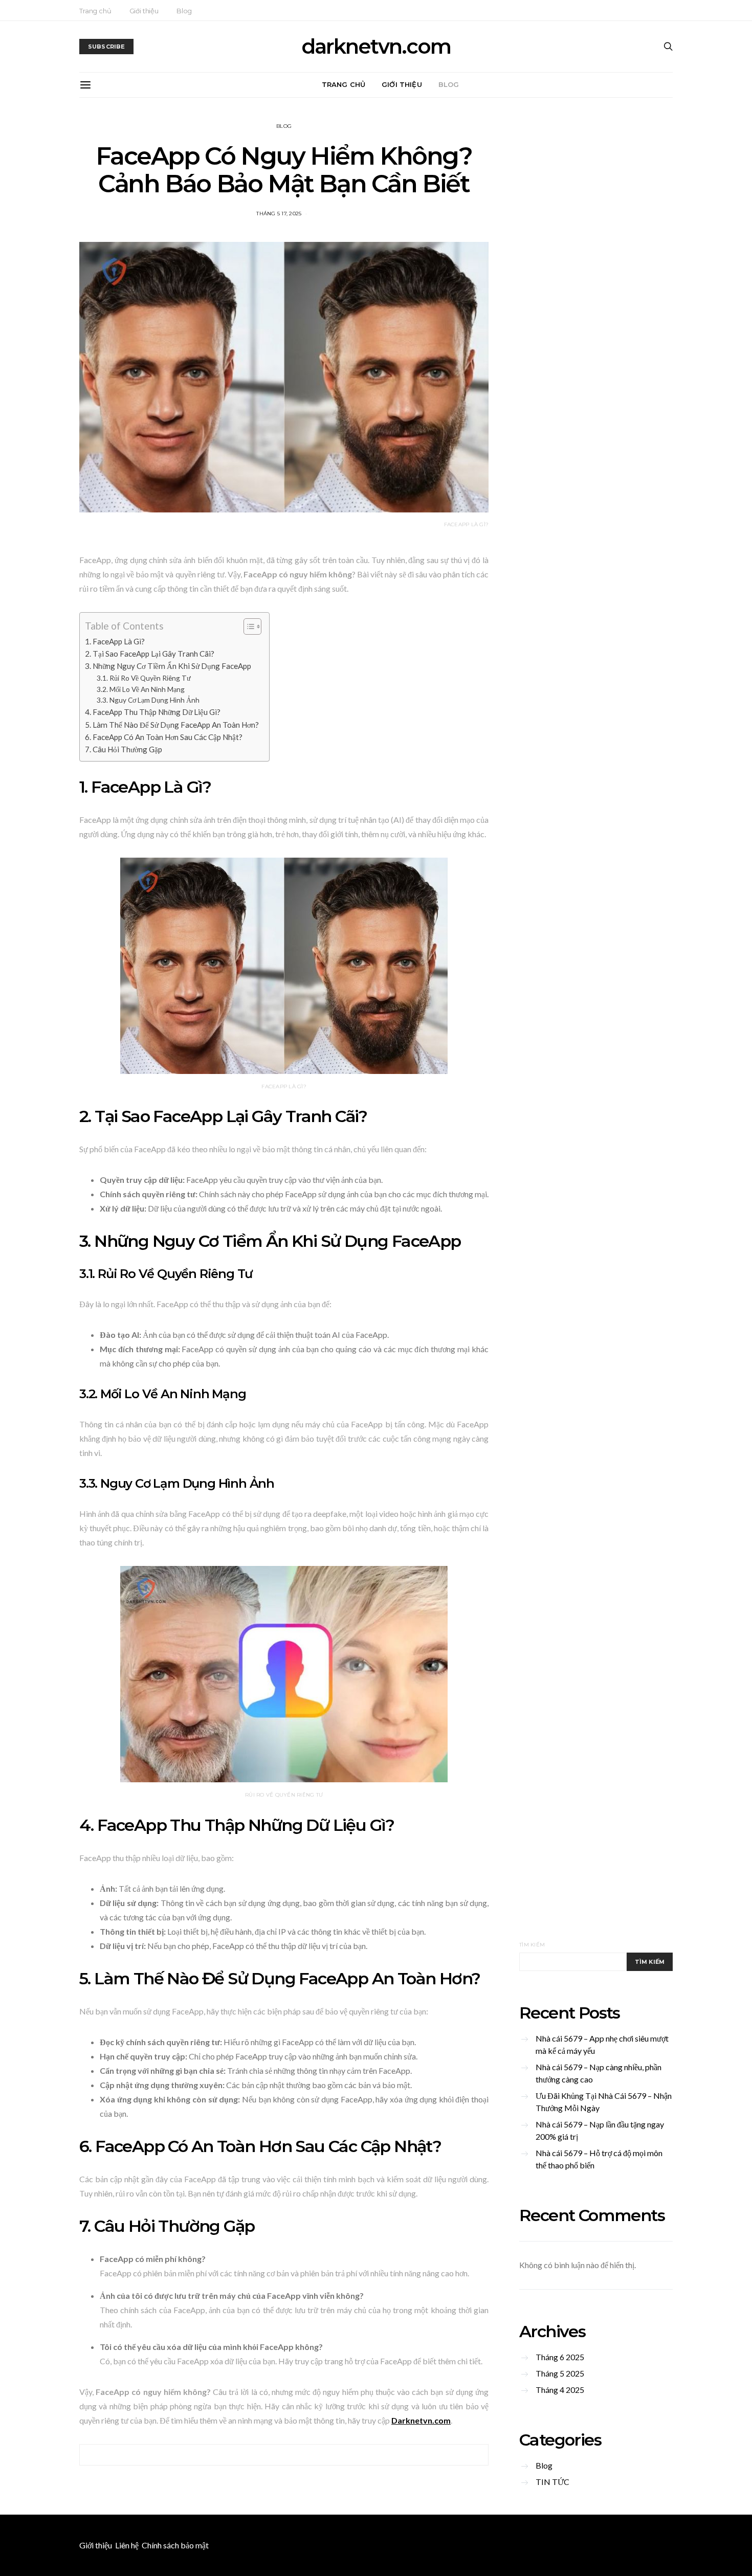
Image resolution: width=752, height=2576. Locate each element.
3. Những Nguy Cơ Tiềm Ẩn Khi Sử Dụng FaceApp (168, 666)
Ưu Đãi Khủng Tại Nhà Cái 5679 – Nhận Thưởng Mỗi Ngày (604, 2102)
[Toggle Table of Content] (247, 626)
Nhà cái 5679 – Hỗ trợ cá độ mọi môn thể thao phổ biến (599, 2159)
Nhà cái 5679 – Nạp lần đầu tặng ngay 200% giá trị (600, 2130)
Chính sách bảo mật (175, 2545)
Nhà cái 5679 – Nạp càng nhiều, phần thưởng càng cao (599, 2073)
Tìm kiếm (532, 1945)
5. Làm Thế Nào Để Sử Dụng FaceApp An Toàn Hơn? (172, 725)
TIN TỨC (552, 2482)
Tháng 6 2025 (560, 2357)
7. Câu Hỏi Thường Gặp (124, 749)
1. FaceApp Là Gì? (115, 641)
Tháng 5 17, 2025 (279, 214)
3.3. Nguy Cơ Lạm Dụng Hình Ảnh (148, 700)
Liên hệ (127, 2545)
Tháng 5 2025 (560, 2373)
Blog (184, 11)
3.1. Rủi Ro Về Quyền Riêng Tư (144, 678)
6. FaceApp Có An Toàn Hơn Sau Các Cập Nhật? (164, 737)
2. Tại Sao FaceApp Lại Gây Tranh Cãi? (150, 654)
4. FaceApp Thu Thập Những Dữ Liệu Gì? (153, 712)
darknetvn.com (376, 47)
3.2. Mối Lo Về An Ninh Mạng (141, 689)
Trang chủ (95, 11)
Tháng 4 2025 (560, 2390)
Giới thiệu (144, 11)
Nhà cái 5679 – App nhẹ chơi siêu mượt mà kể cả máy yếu (602, 2044)
